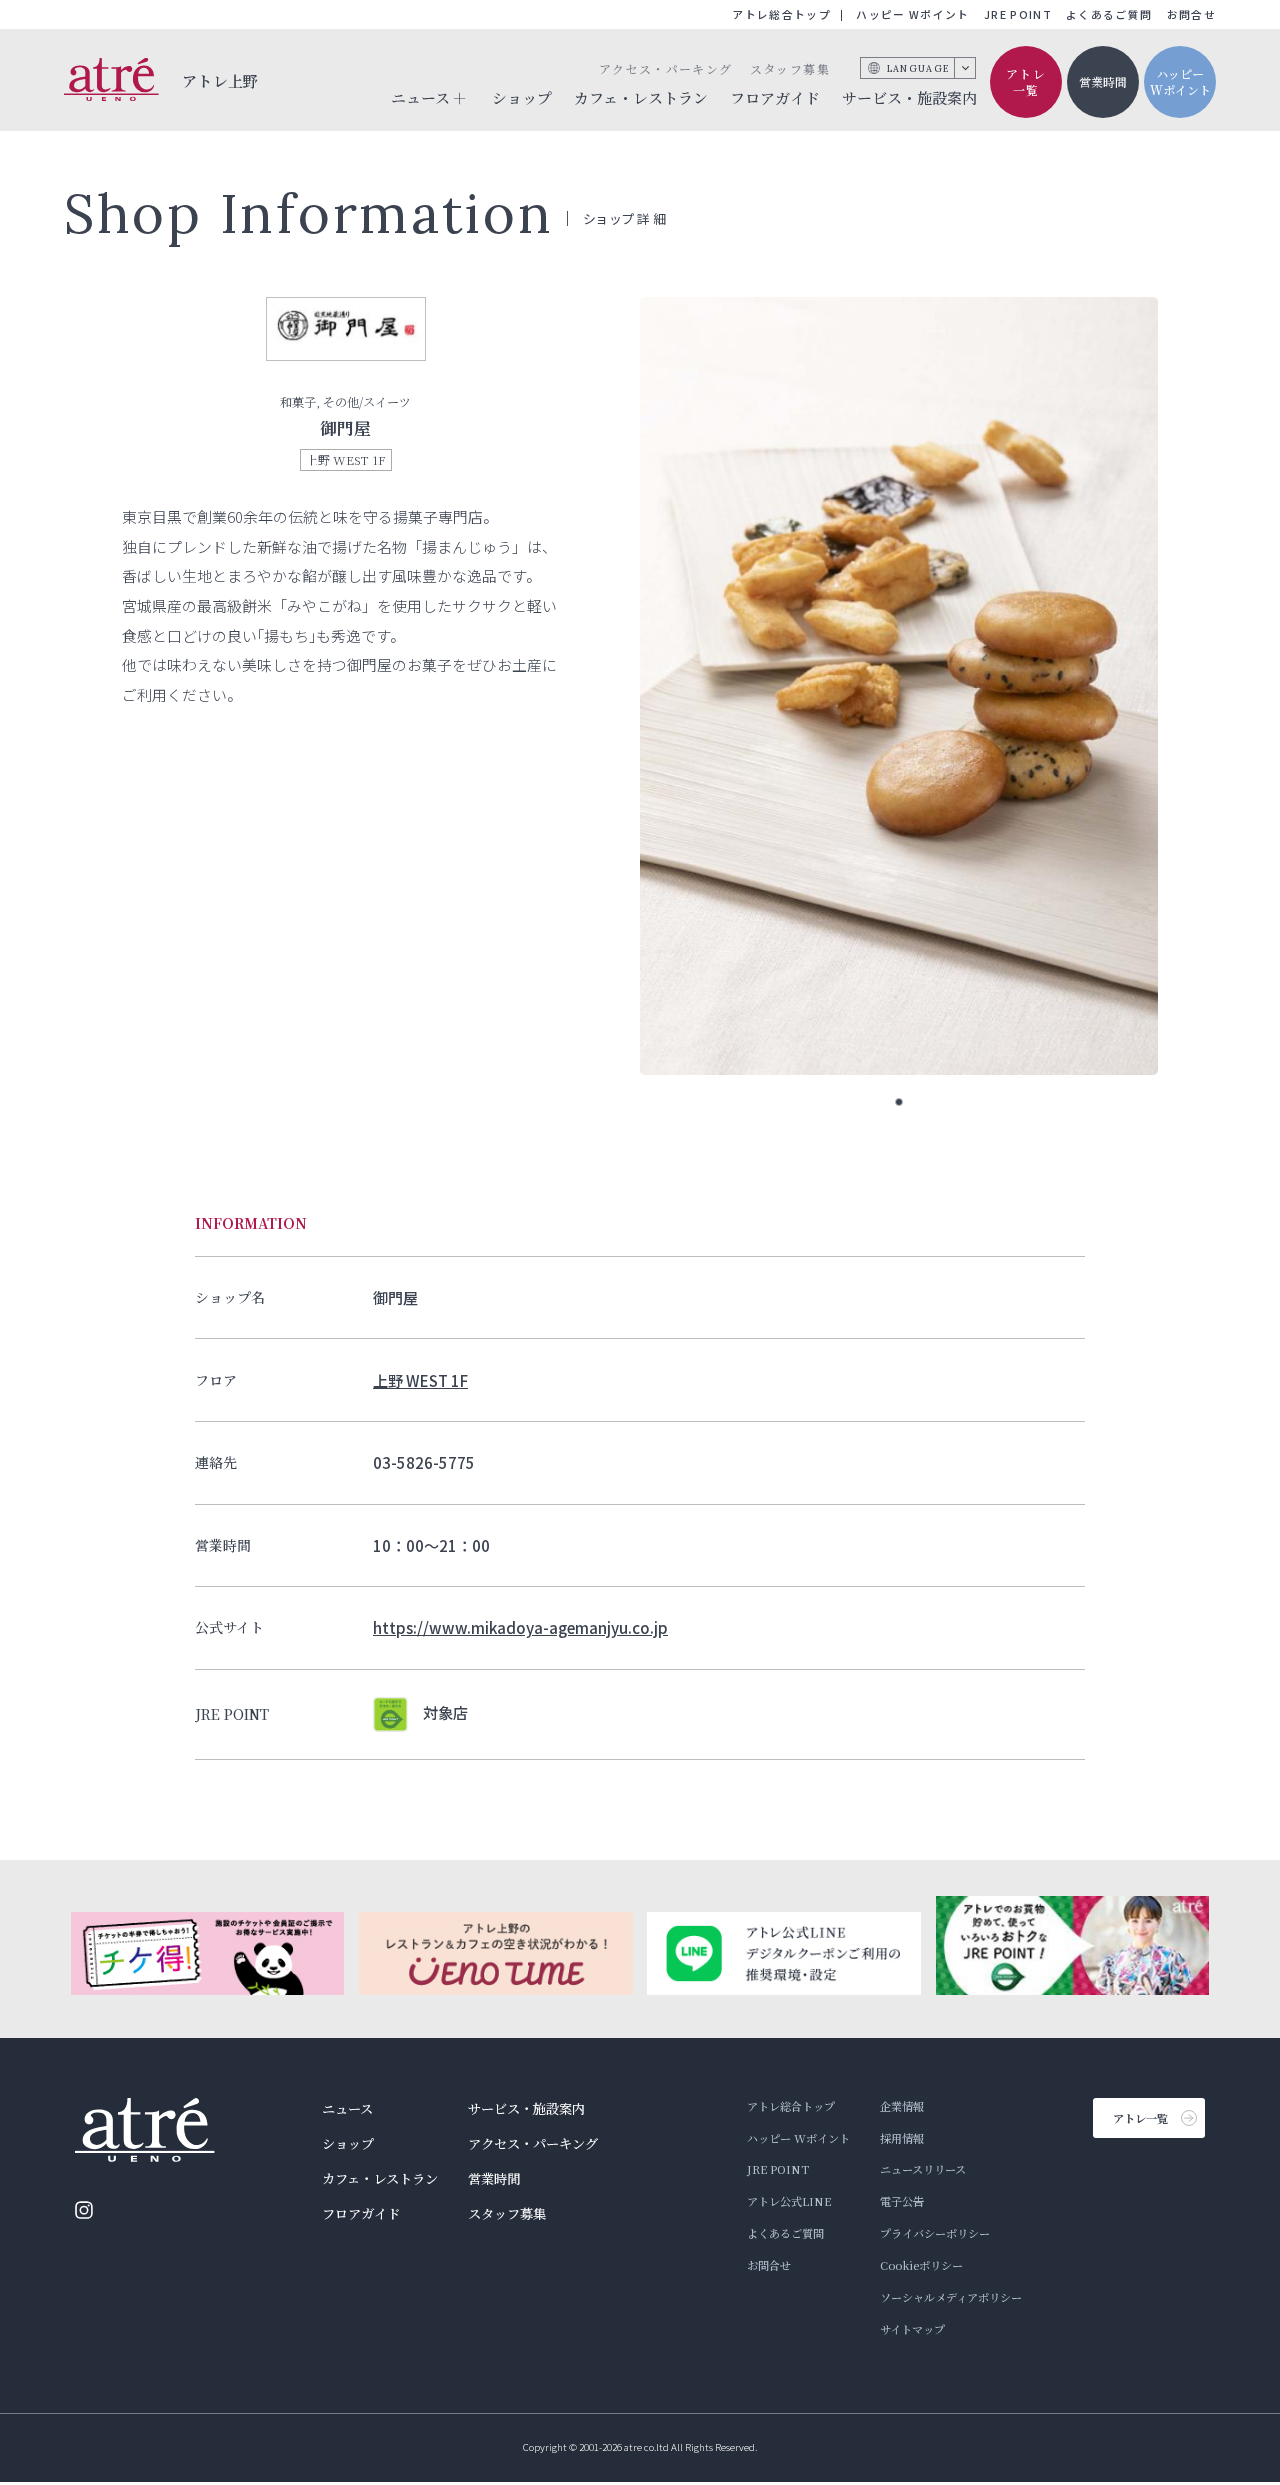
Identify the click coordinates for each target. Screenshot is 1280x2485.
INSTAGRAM (84, 2210)
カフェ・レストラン (641, 97)
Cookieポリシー (921, 2265)
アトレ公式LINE (789, 2201)
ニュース (347, 2108)
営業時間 (1103, 81)
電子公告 (902, 2201)
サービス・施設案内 (909, 97)
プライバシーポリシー (935, 2233)
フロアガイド (775, 97)
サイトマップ (912, 2329)
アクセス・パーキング (665, 68)
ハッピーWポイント (1180, 82)
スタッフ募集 (790, 68)
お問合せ (1191, 14)
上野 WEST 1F (420, 1380)
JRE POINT (1018, 14)
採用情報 (902, 2138)
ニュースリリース (923, 2169)
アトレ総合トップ (781, 14)
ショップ (522, 97)
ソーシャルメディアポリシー (951, 2297)
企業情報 (902, 2106)
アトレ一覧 (1026, 82)
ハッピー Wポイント (912, 14)
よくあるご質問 (1109, 14)
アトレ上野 (220, 80)
